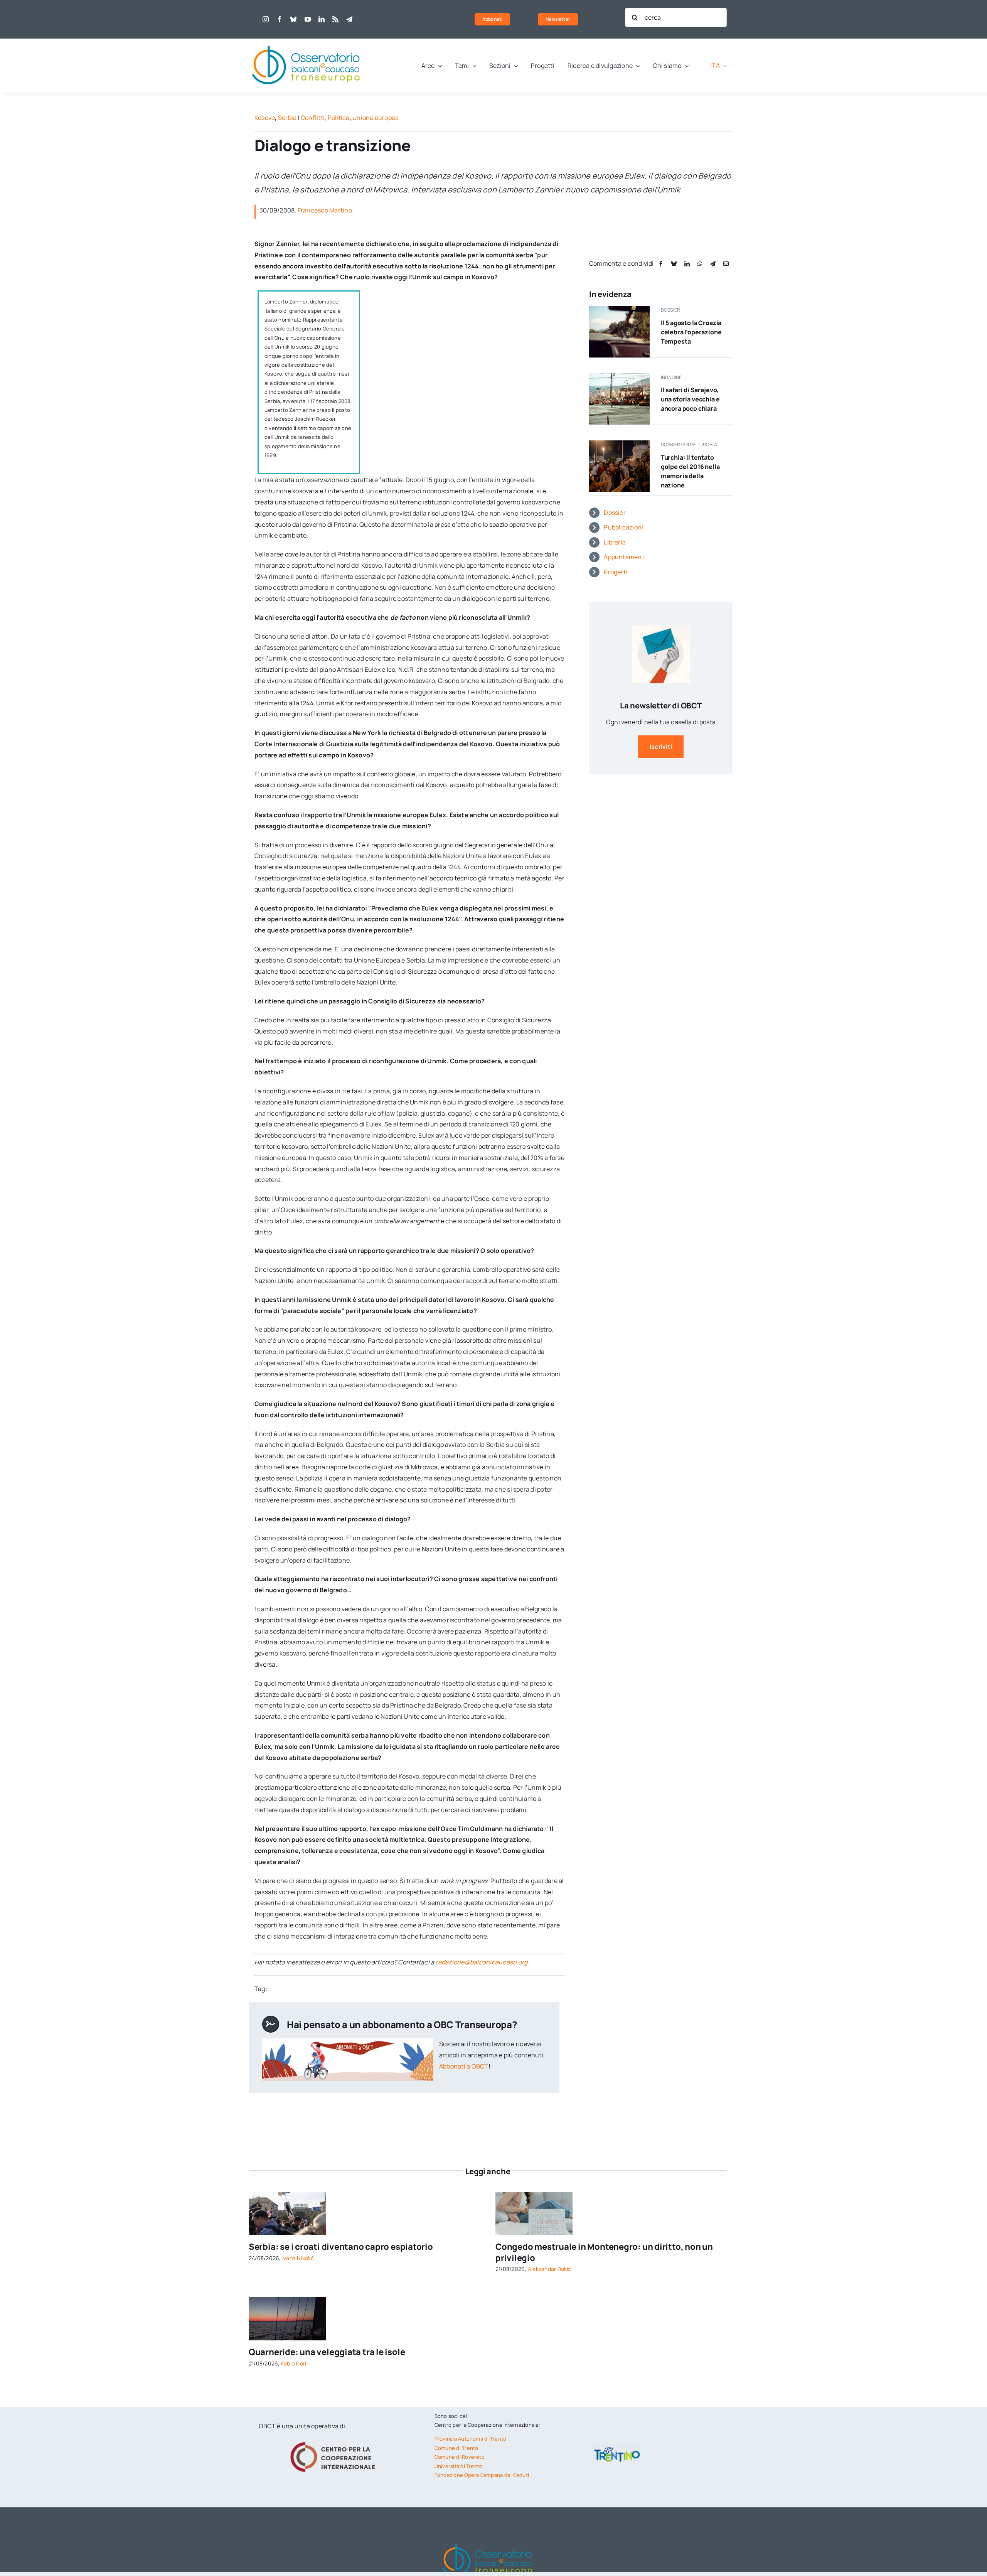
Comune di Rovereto (460, 2457)
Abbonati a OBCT (464, 2066)
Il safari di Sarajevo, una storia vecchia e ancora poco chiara (690, 399)
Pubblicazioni (623, 527)
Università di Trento (459, 2466)
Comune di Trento (456, 2448)
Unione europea (376, 118)
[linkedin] (322, 19)
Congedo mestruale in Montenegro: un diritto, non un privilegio (604, 2252)
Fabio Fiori (294, 2363)
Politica (339, 118)
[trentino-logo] (617, 2448)
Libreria (615, 542)
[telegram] (349, 19)
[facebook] (280, 19)
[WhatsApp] (700, 264)
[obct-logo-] (307, 42)
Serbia (287, 118)
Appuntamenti (625, 557)
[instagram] (266, 19)
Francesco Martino (325, 210)
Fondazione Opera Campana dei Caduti (482, 2475)
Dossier (615, 513)
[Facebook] (661, 264)
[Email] (726, 264)
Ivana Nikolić (298, 2258)
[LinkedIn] (687, 264)
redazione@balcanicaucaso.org (482, 1962)
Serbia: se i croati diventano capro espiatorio (341, 2247)
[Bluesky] (674, 264)
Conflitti (313, 118)
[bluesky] (293, 19)
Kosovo (265, 118)
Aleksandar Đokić (550, 2269)
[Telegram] (713, 264)
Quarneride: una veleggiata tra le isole (327, 2352)
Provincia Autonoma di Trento (471, 2439)
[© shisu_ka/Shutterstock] (534, 2195)
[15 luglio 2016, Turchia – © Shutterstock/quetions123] (619, 443)
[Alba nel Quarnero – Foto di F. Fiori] (287, 2300)
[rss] (335, 19)
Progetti (616, 572)
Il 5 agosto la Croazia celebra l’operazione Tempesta (691, 332)
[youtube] (308, 19)
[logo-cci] (335, 2441)
